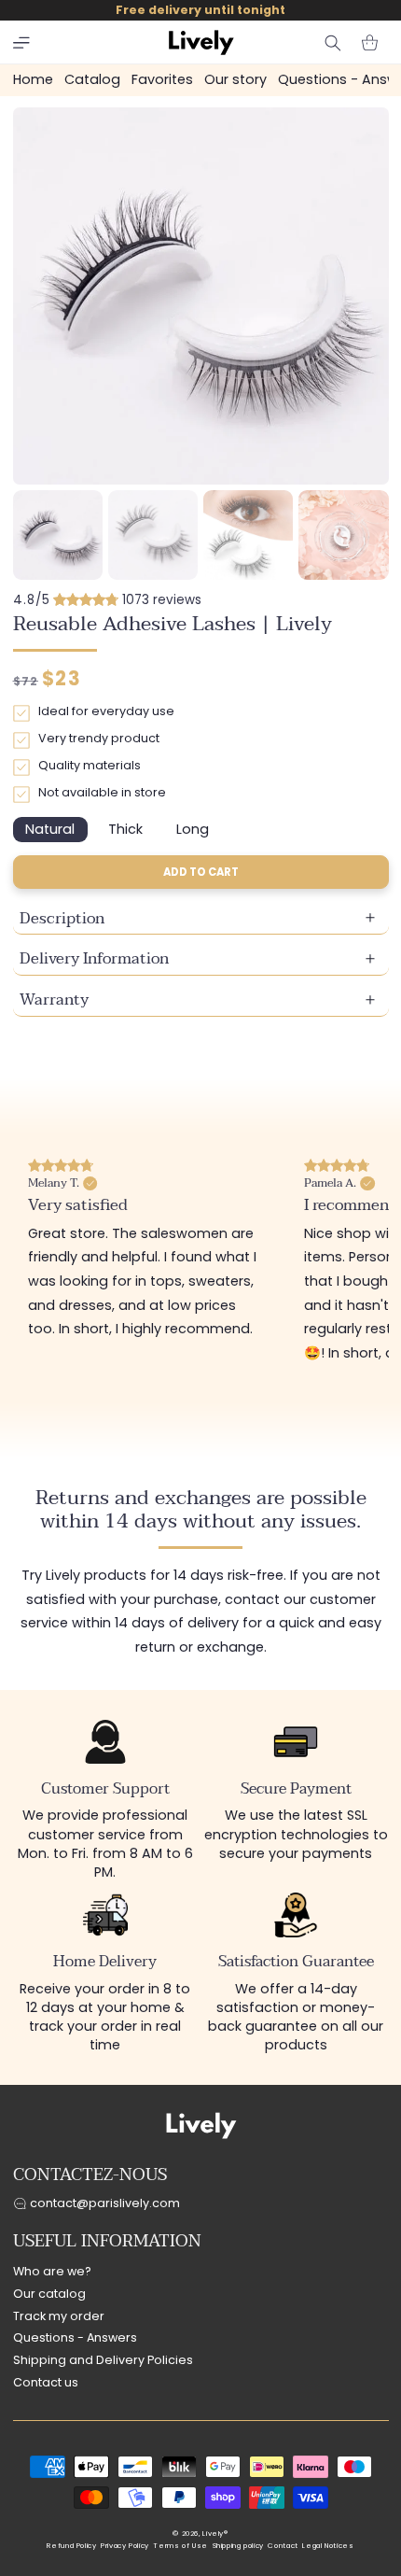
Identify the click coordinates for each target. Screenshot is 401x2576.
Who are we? (52, 2271)
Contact (283, 2546)
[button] (21, 43)
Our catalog (49, 2294)
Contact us (46, 2382)
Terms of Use (180, 2546)
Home (33, 79)
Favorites (162, 79)
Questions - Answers (75, 2337)
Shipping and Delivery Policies (103, 2360)
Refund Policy (71, 2546)
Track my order (59, 2316)
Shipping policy (238, 2546)
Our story (235, 79)
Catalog (92, 79)
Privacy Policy (125, 2546)
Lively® (215, 2534)
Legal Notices (328, 2546)
